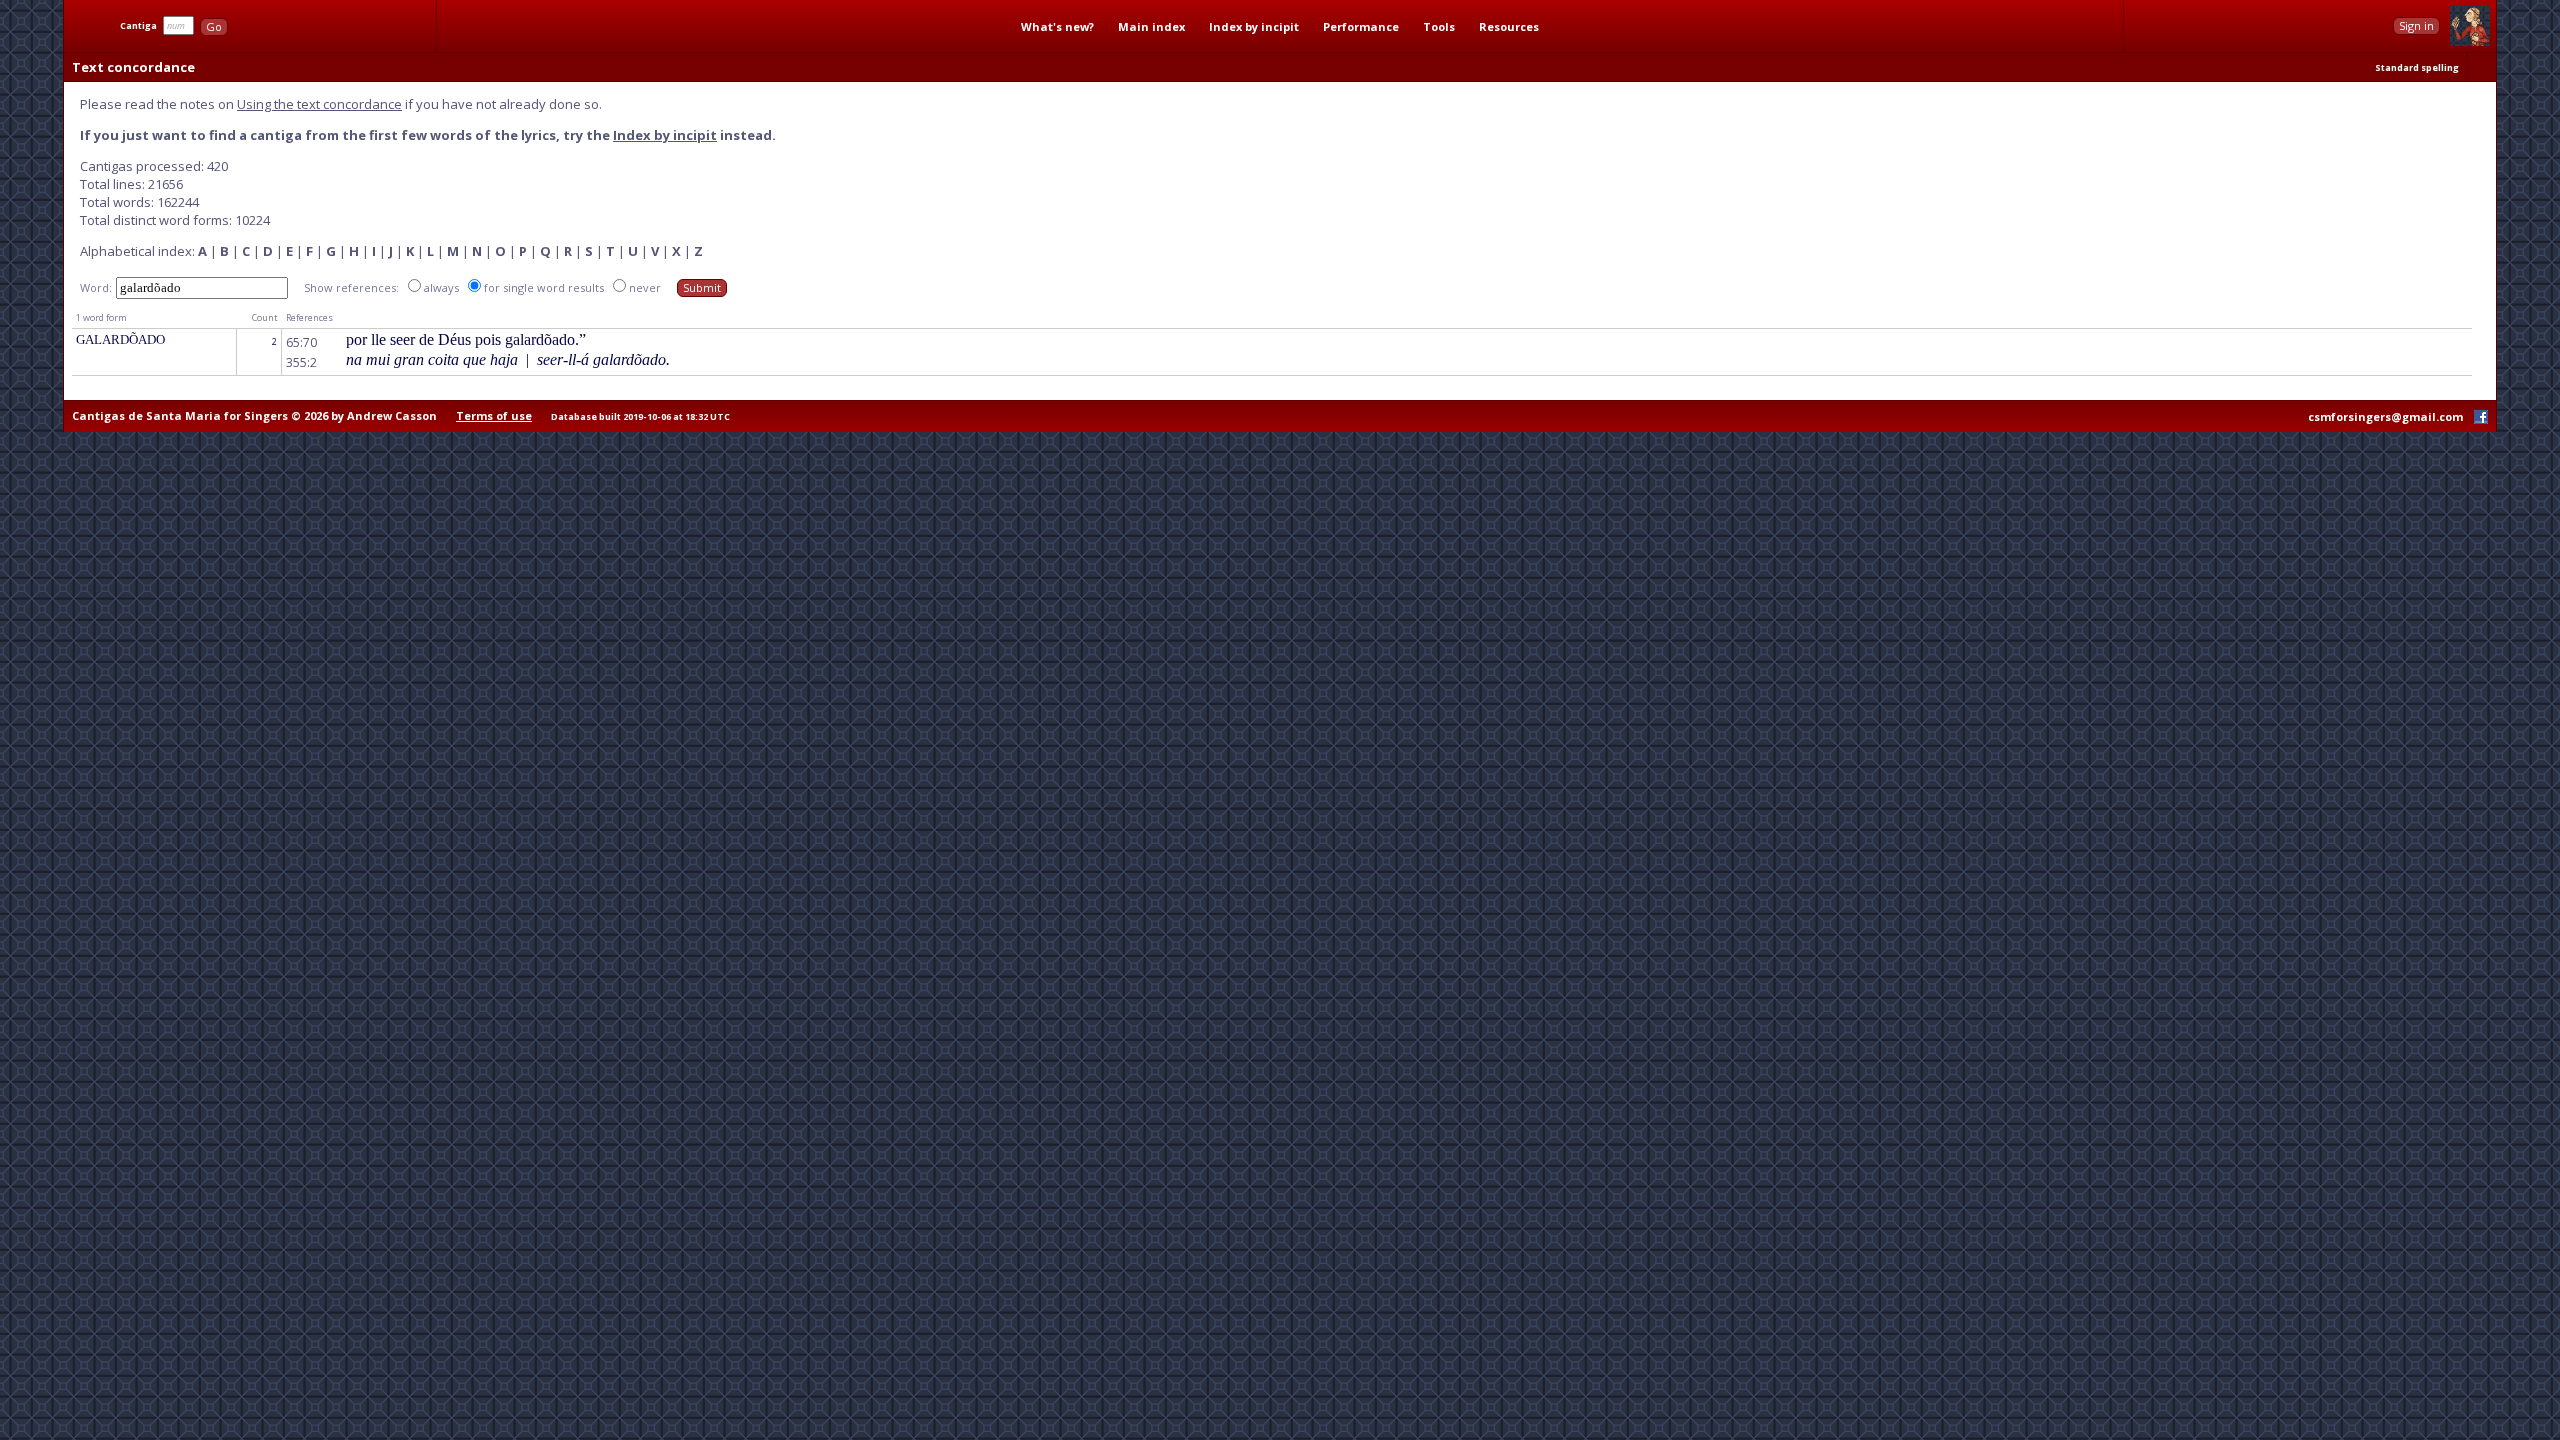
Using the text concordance (319, 104)
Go (214, 26)
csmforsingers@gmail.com (2385, 416)
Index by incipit (1254, 26)
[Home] (90, 26)
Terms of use (494, 415)
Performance (1361, 26)
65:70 (301, 342)
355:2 (301, 362)
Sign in (2416, 25)
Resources (1509, 26)
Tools (1439, 26)
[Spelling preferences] (2482, 67)
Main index (1151, 26)
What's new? (1057, 26)
